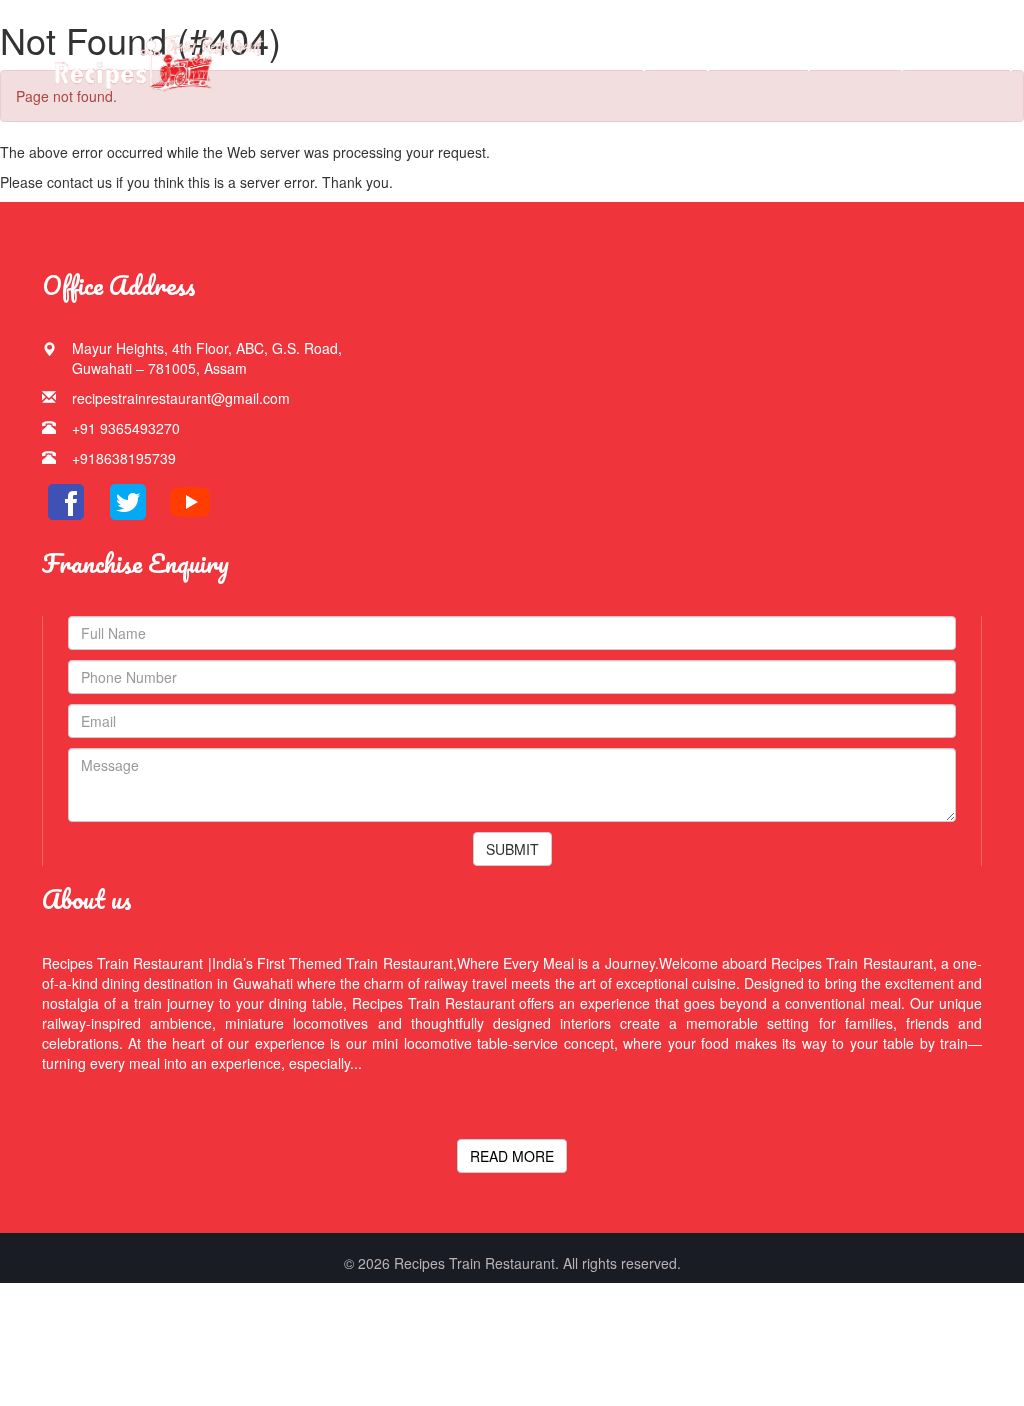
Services (856, 59)
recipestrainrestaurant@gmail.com (181, 398)
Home (611, 59)
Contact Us (957, 59)
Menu (676, 59)
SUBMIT (512, 849)
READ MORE (512, 1156)
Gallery (754, 59)
